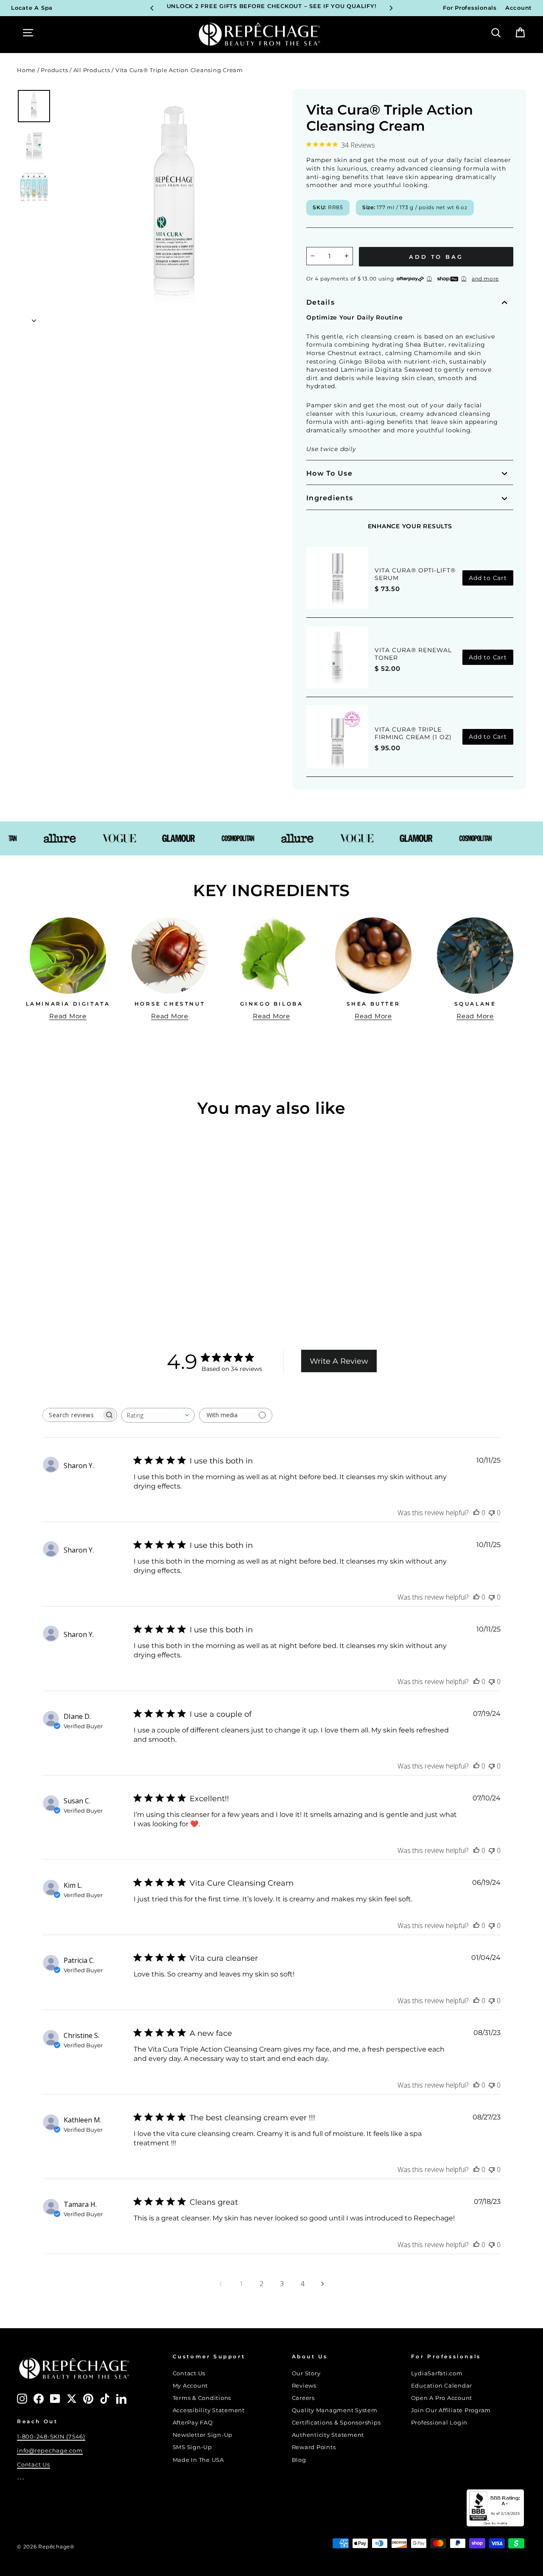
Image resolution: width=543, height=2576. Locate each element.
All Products (92, 70)
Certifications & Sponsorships (336, 2423)
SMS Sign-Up (192, 2447)
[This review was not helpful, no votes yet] (492, 1513)
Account (519, 8)
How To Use (329, 473)
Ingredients (330, 498)
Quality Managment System (335, 2410)
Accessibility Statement (209, 2410)
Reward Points (314, 2447)
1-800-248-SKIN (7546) (51, 2437)
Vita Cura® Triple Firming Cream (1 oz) (413, 733)
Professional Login (439, 2423)
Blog (299, 2460)
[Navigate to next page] (322, 2284)
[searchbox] (72, 1415)
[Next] (391, 8)
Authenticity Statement (328, 2435)
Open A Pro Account (442, 2398)
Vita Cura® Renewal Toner (413, 654)
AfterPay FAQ (193, 2423)
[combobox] (158, 1415)
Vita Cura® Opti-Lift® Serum (415, 574)
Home (26, 70)
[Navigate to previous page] (221, 2284)
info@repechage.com (50, 2451)
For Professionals (470, 8)
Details (320, 302)
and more (485, 279)
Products (54, 70)
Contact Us (34, 2465)
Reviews (304, 2386)
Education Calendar (442, 2386)
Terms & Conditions (202, 2398)
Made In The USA (198, 2460)
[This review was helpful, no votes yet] (476, 1513)
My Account (190, 2386)
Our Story (306, 2373)
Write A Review (339, 1361)
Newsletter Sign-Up (203, 2435)
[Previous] (152, 8)
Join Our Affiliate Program (451, 2410)
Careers (303, 2398)
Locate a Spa (32, 8)
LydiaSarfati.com (437, 2373)
